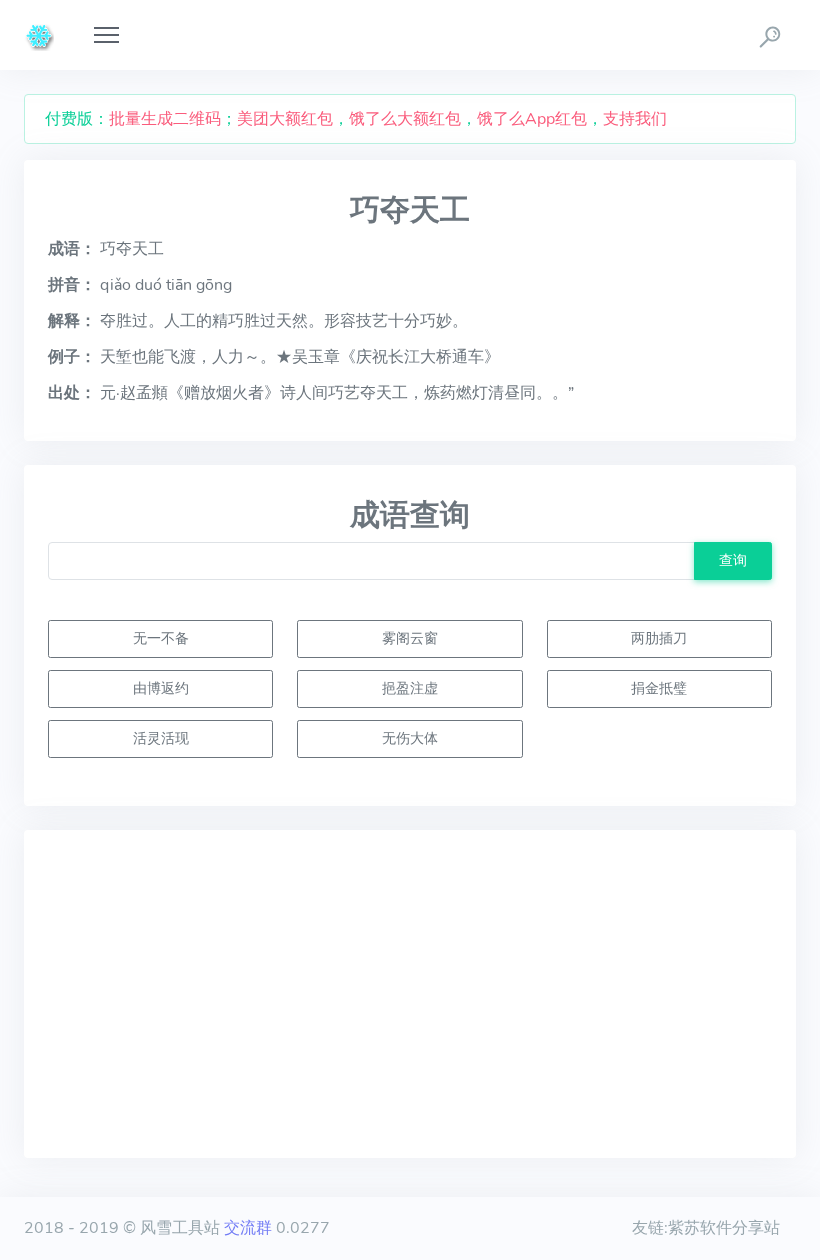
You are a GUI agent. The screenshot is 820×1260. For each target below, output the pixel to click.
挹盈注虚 (410, 688)
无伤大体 (410, 738)
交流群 (248, 1228)
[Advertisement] (410, 994)
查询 (733, 560)
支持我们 (635, 119)
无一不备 (161, 638)
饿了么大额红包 (405, 119)
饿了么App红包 (532, 119)
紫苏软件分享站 (724, 1228)
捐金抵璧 (659, 688)
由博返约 (161, 688)
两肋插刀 (659, 638)
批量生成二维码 (165, 119)
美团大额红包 (285, 119)
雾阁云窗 (410, 638)
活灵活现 (161, 738)
